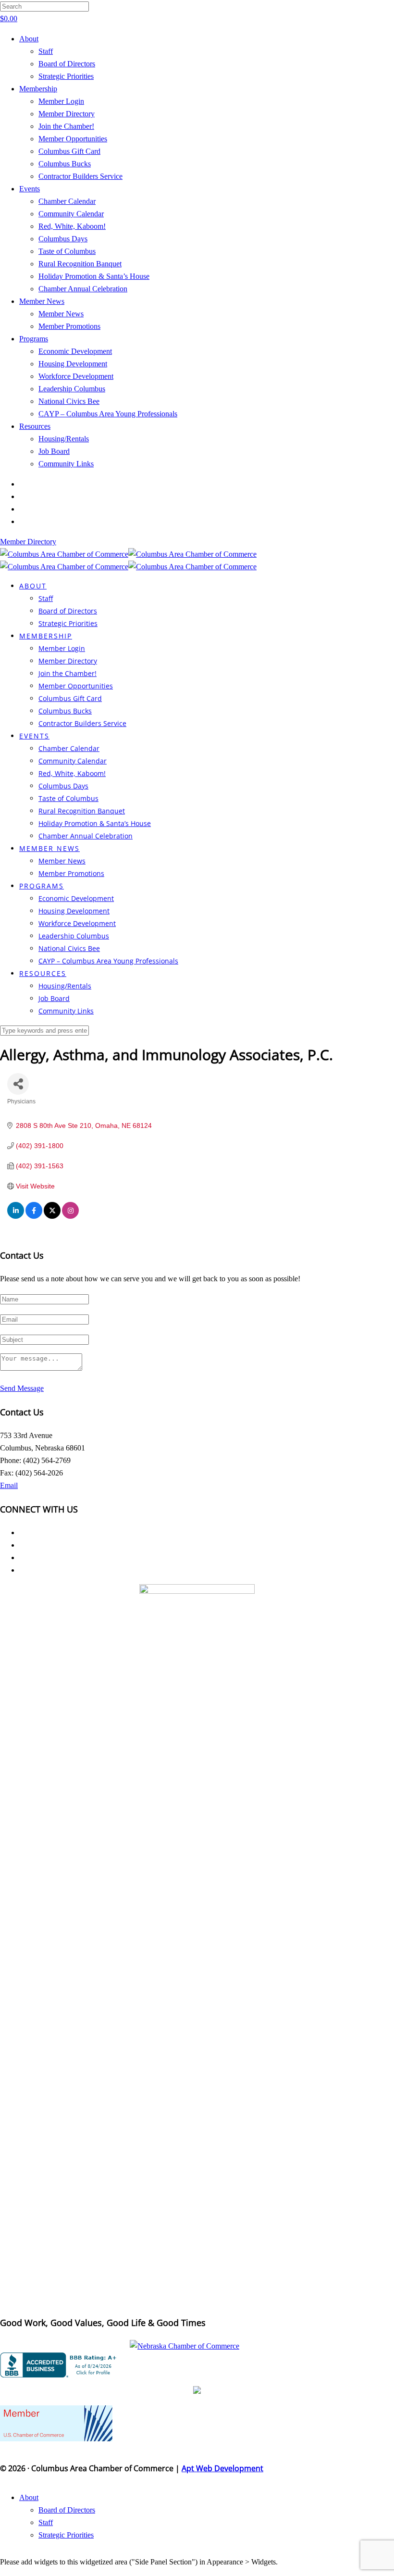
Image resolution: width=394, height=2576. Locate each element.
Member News (42, 301)
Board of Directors (67, 64)
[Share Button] (18, 1084)
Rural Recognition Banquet (80, 264)
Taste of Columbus (67, 251)
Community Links (66, 464)
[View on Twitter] (52, 1216)
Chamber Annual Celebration (83, 289)
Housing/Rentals (64, 439)
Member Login (61, 101)
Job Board (54, 451)
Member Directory (67, 114)
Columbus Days (63, 239)
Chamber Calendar (67, 201)
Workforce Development (76, 376)
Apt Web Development (222, 2468)
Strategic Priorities (66, 76)
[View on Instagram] (70, 1216)
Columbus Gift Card (69, 151)
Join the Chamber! (66, 126)
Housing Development (73, 364)
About (29, 39)
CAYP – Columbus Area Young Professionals (108, 414)
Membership (38, 89)
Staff (46, 51)
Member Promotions (69, 326)
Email (9, 1485)
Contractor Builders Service (80, 176)
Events (30, 189)
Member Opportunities (73, 139)
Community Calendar (71, 214)
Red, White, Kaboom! (72, 226)
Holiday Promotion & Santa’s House (94, 276)
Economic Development (75, 351)
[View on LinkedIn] (16, 1216)
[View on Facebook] (34, 1216)
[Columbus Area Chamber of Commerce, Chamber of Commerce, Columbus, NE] (60, 2365)
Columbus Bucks (65, 164)
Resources (35, 426)
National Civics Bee (69, 401)
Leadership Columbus (72, 389)
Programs (34, 339)
